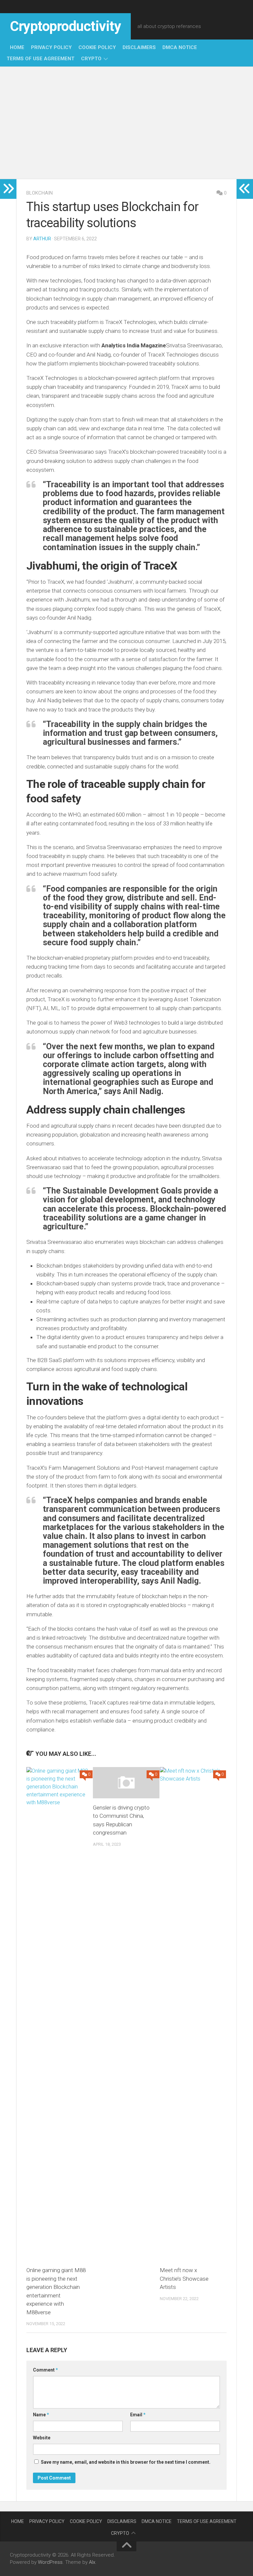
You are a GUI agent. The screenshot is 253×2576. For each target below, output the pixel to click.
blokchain (40, 193)
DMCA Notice (180, 47)
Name (41, 2415)
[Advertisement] (126, 123)
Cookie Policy (97, 47)
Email (138, 2415)
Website (42, 2438)
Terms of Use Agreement (41, 59)
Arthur (42, 239)
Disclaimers (139, 47)
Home (17, 47)
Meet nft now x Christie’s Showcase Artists (184, 2279)
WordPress (50, 2562)
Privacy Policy (51, 47)
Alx (92, 2562)
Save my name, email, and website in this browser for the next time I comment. (126, 2462)
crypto (91, 59)
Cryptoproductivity (65, 26)
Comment (45, 2370)
